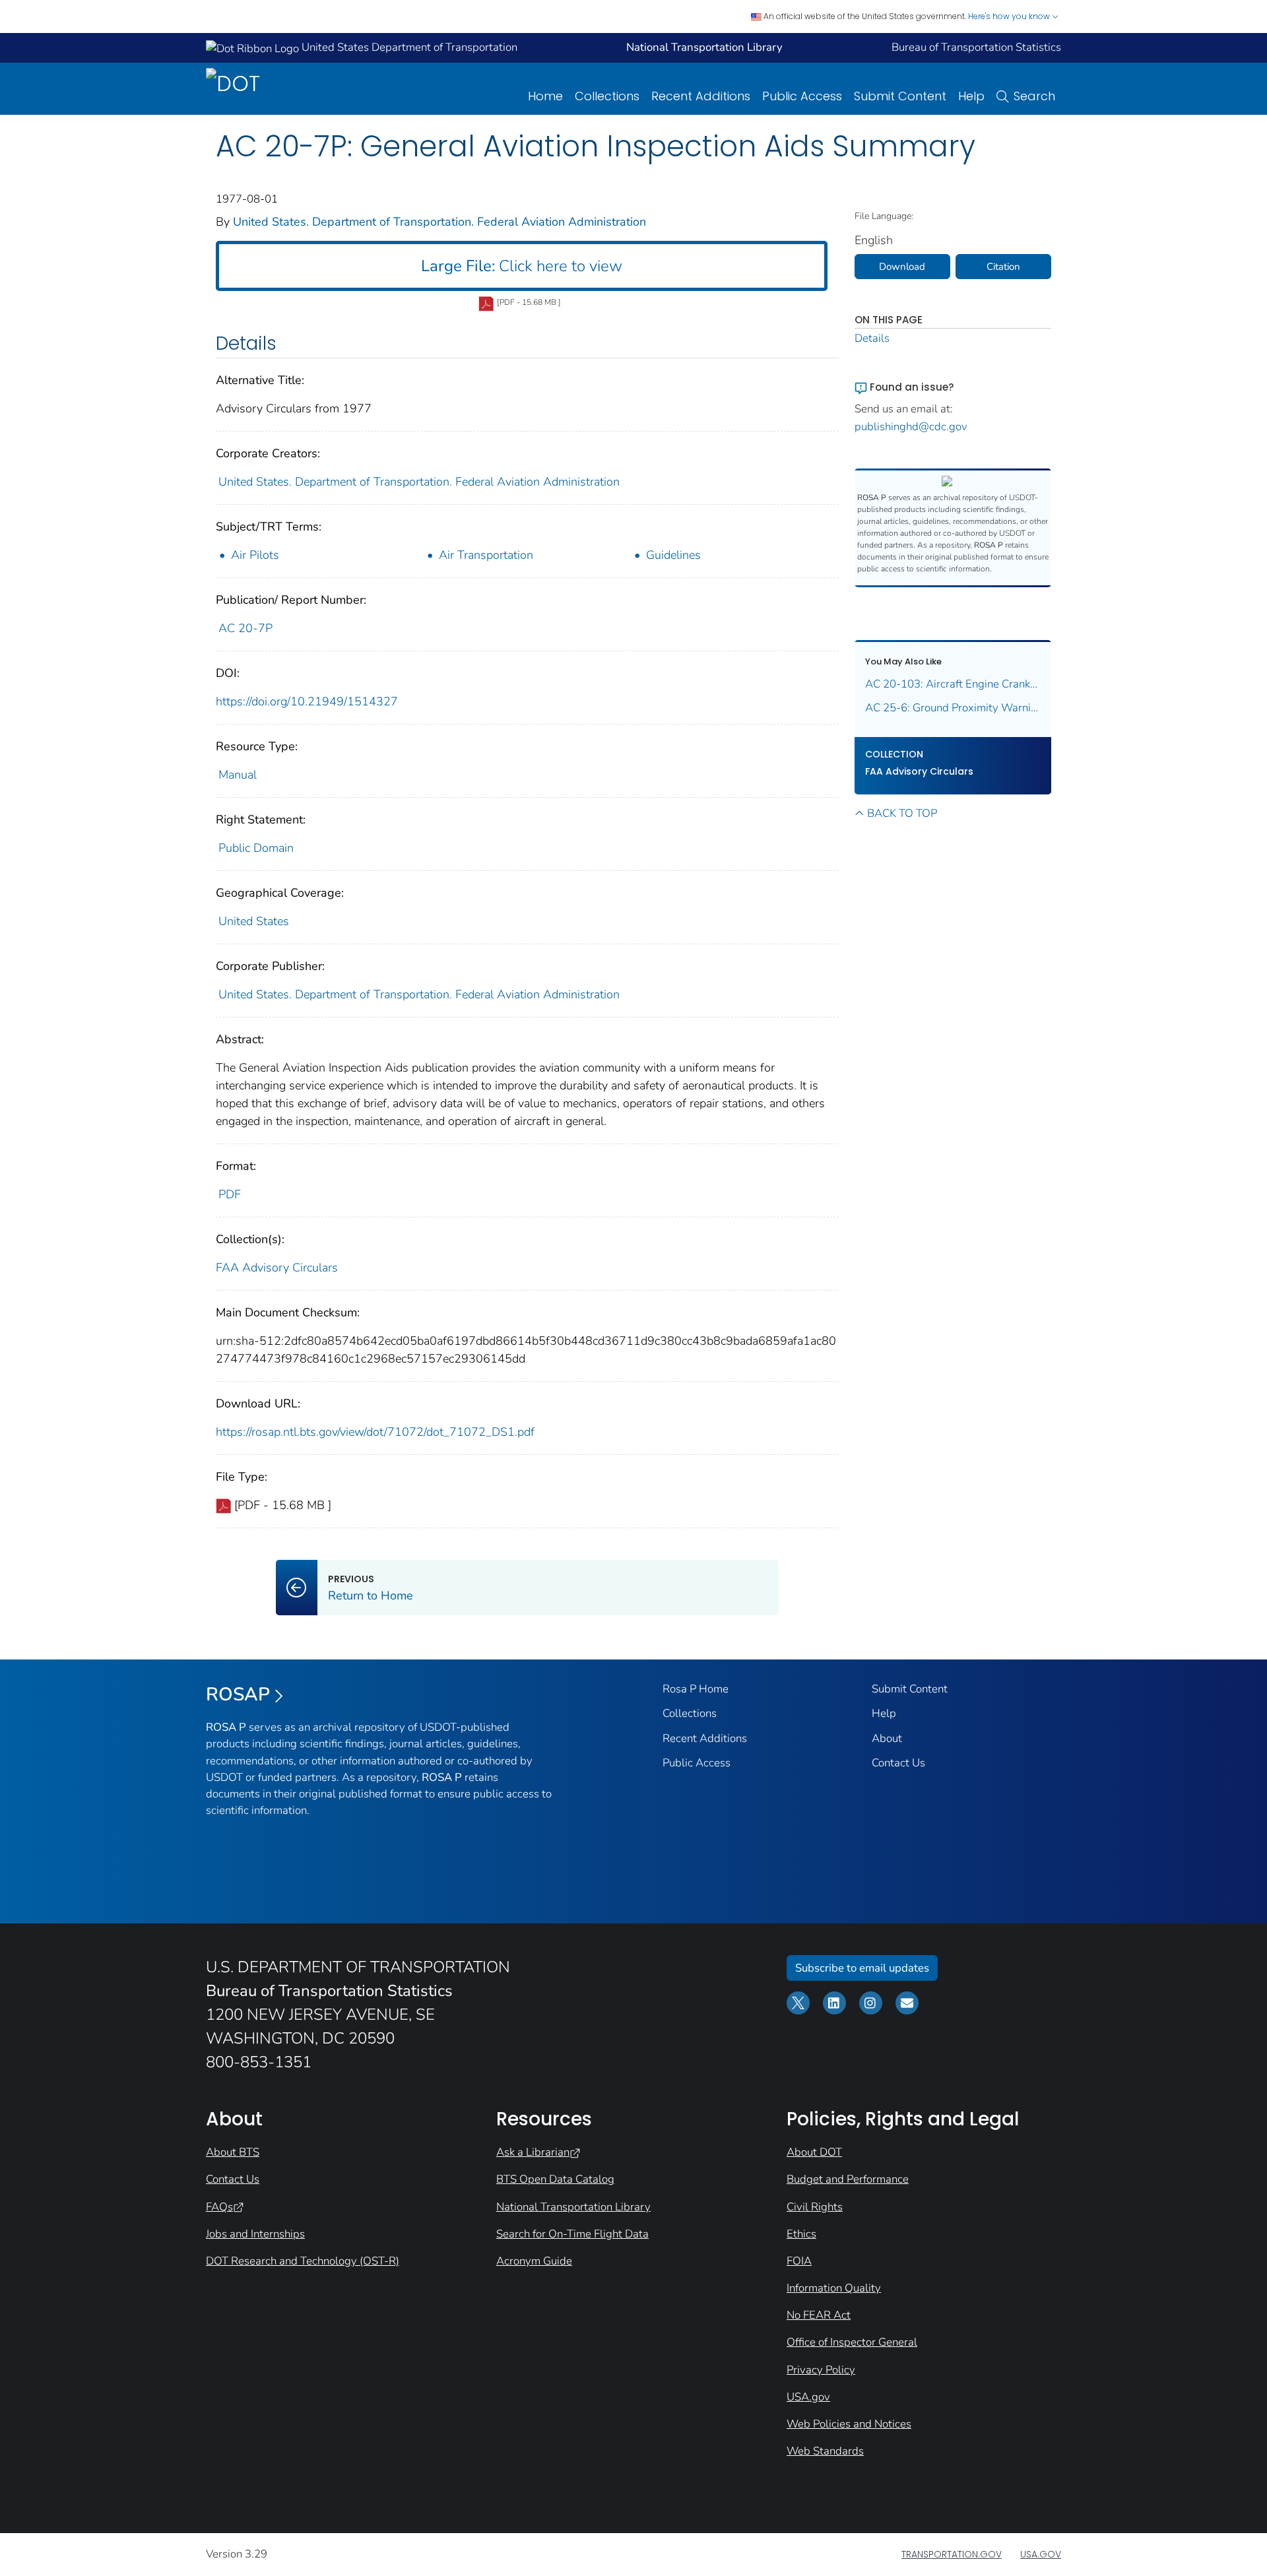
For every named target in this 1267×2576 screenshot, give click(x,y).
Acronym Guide (534, 2261)
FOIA (799, 2261)
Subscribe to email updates (862, 1968)
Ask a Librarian (533, 2152)
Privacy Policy (821, 2370)
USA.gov (808, 2397)
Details (872, 338)
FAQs (219, 2207)
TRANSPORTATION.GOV (952, 2554)
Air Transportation (486, 555)
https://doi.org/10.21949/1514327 (307, 701)
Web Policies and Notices (849, 2424)
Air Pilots (255, 555)
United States (254, 921)
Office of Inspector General (852, 2342)
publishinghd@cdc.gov (911, 427)
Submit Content (900, 96)
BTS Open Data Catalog (555, 2179)
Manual (238, 775)
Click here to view (522, 266)
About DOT (814, 2152)
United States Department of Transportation (408, 47)
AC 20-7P (245, 628)
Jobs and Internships (255, 2234)
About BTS (233, 2152)
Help (971, 96)
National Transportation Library (573, 2207)
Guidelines (673, 555)
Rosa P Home (696, 1689)
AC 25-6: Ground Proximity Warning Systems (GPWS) (953, 708)
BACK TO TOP (902, 813)
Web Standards (825, 2451)
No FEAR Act (819, 2315)
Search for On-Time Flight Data (572, 2234)
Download (902, 267)
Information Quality (834, 2288)
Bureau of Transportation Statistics (976, 47)
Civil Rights (815, 2207)
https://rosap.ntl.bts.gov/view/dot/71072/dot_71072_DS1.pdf (375, 1432)
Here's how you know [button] (1010, 16)
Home (545, 96)
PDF (230, 1194)
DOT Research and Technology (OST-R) (303, 2261)
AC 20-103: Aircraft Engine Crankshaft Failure (953, 684)
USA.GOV (1041, 2554)
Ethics (801, 2234)
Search (1034, 96)
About (887, 1738)
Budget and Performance (848, 2179)
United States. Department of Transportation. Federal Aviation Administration (439, 222)
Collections (607, 96)
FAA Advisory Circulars (277, 1268)
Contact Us (898, 1763)
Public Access (802, 96)
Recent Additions (701, 96)
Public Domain (256, 848)
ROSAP (238, 1694)
